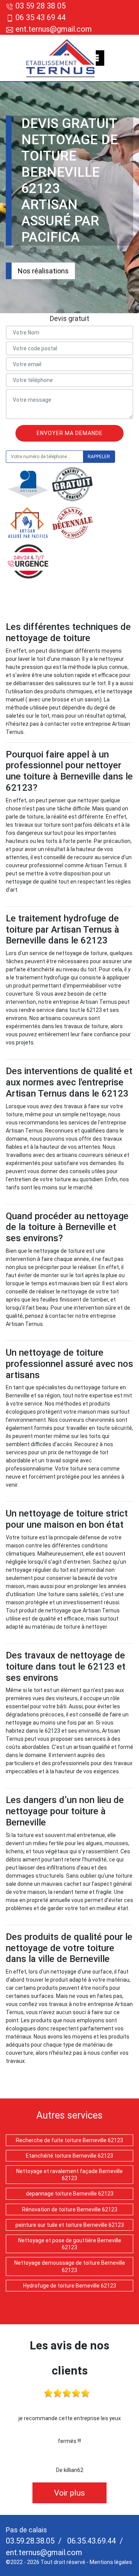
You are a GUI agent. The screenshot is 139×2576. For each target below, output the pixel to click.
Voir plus (69, 2493)
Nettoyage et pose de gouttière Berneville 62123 (70, 2244)
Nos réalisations (43, 271)
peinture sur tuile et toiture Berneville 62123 (70, 2225)
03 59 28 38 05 (41, 6)
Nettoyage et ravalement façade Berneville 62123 (69, 2175)
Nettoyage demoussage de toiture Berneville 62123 (70, 2266)
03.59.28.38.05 (30, 2541)
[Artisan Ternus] (61, 58)
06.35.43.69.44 (91, 2541)
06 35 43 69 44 (41, 17)
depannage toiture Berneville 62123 (70, 2194)
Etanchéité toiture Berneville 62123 (69, 2156)
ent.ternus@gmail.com (53, 29)
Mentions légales (111, 2562)
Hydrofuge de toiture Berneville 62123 (70, 2286)
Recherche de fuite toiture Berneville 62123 (69, 2140)
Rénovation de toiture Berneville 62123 (70, 2209)
